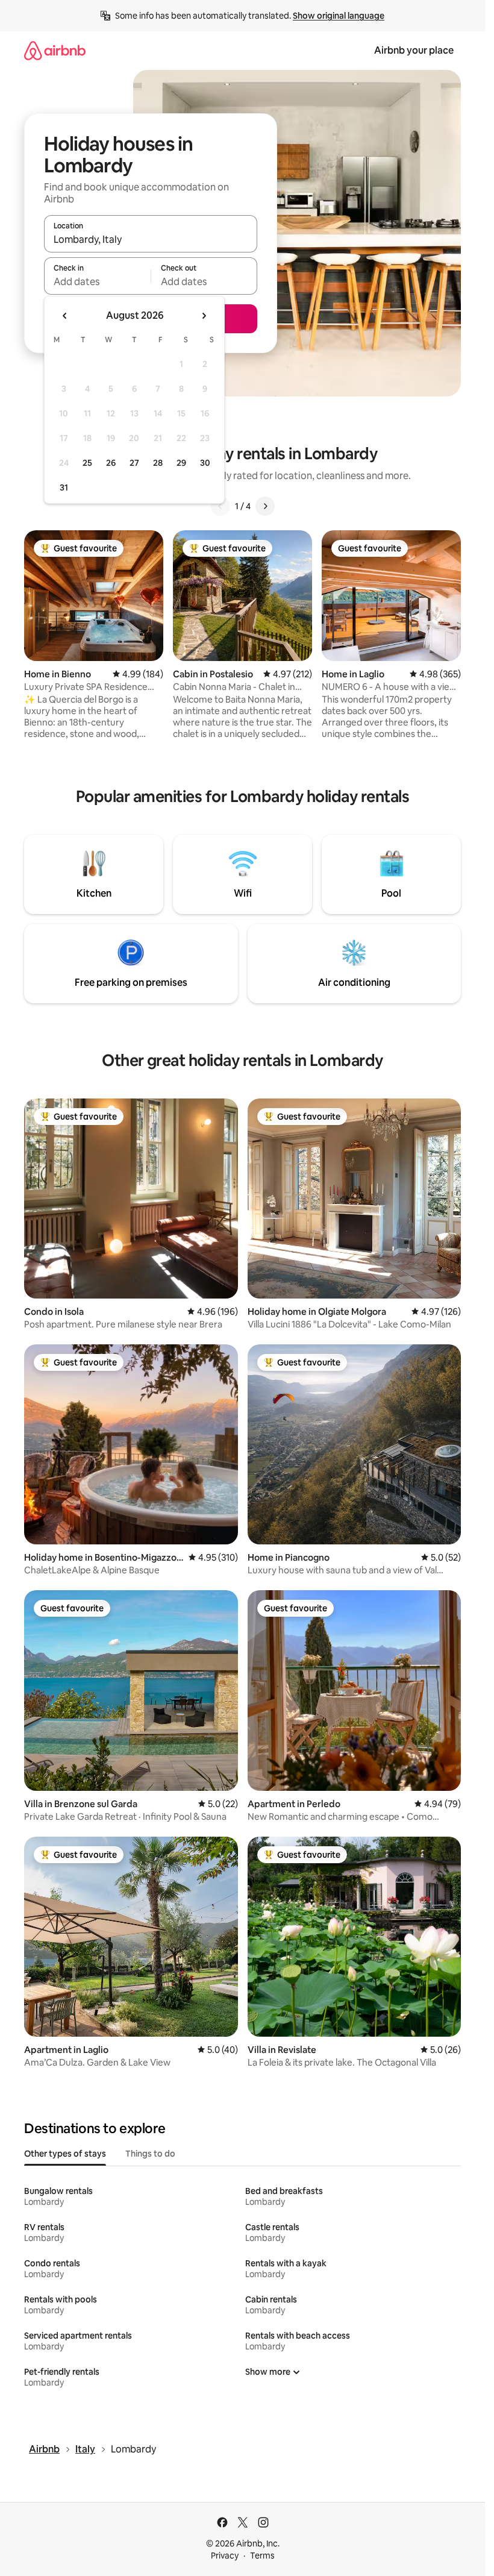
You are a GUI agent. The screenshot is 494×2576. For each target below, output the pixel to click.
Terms (262, 2556)
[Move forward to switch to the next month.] (204, 316)
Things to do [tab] (150, 2154)
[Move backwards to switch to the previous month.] (65, 316)
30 (205, 463)
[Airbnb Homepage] (55, 50)
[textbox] (97, 281)
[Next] (265, 506)
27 (134, 463)
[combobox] (151, 239)
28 (158, 463)
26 (111, 463)
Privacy (225, 2556)
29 (181, 463)
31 (64, 487)
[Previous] (220, 506)
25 (87, 463)
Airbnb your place (414, 50)
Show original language (339, 16)
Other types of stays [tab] (65, 2154)
